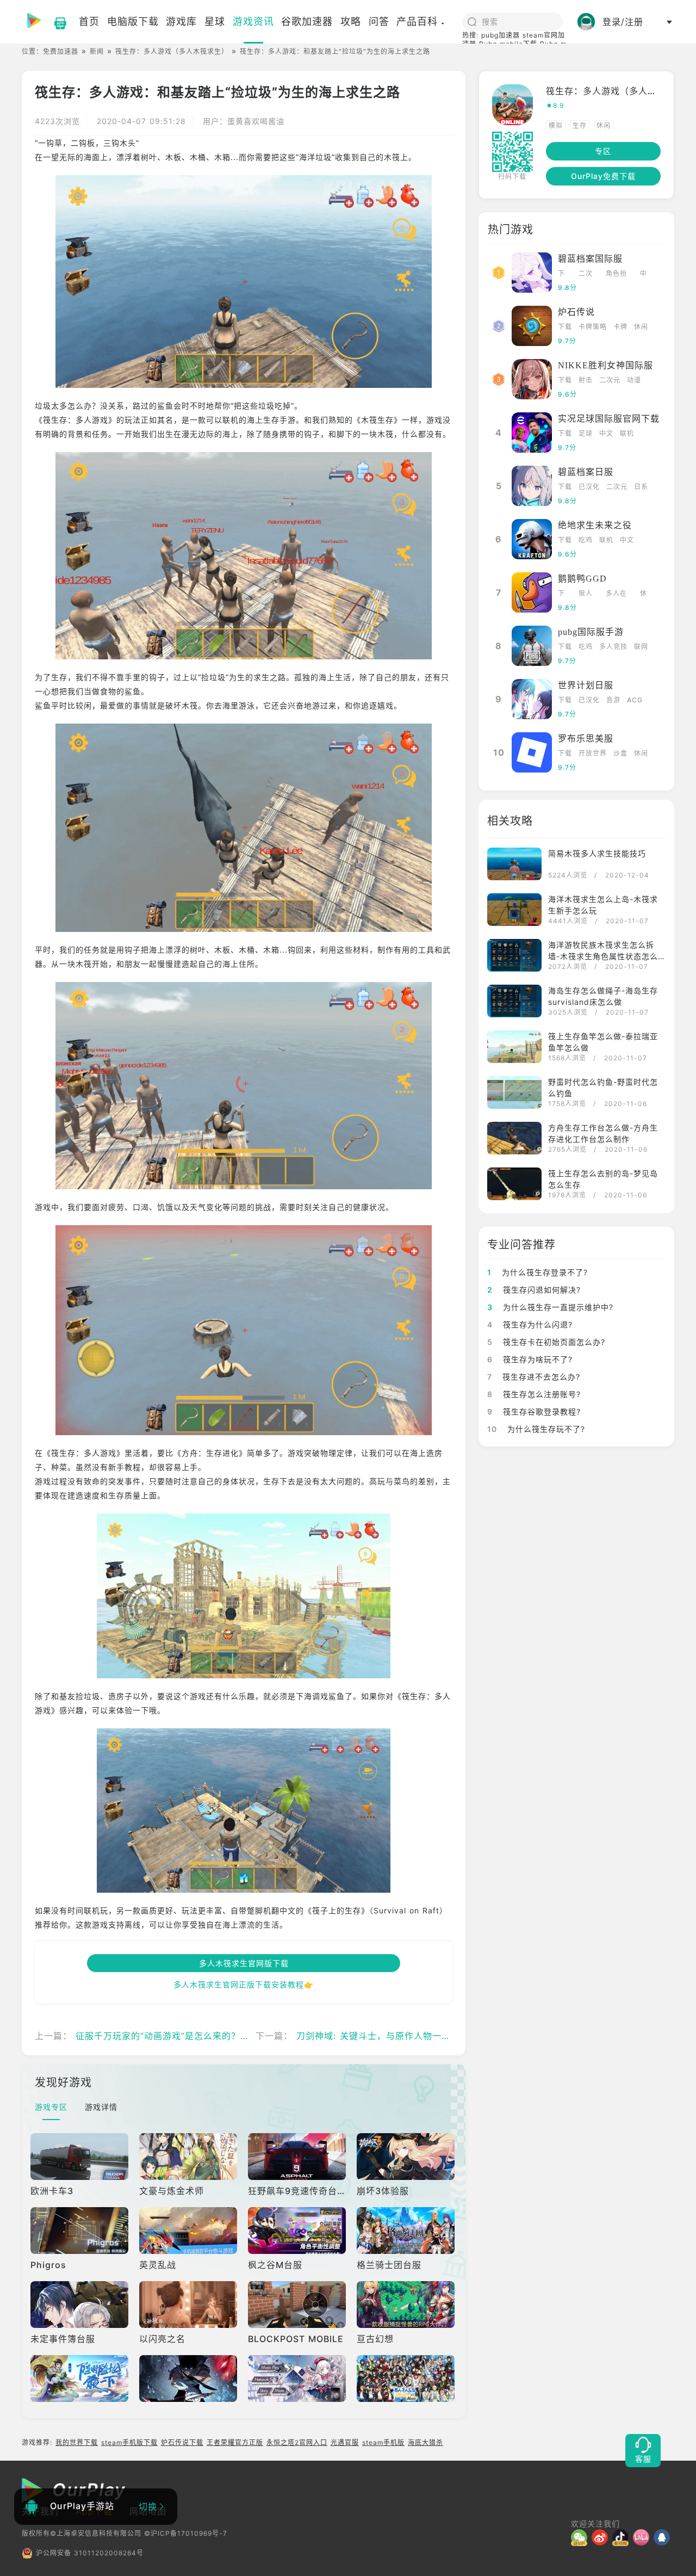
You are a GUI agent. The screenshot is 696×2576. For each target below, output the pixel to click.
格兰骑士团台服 (389, 2265)
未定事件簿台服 (63, 2339)
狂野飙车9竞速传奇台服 (297, 2191)
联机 (627, 433)
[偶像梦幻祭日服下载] (407, 2379)
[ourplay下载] (55, 22)
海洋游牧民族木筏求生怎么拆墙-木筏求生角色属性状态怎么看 (603, 956)
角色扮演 (616, 274)
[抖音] (623, 2537)
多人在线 (616, 594)
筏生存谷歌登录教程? (534, 1411)
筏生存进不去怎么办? (534, 1377)
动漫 (634, 380)
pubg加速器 (501, 35)
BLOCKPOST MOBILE (296, 2339)
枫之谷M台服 (275, 2265)
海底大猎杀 (425, 2442)
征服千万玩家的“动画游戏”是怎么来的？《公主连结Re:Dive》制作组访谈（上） (240, 2036)
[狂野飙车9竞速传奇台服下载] (298, 2157)
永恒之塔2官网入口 (297, 2442)
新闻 (97, 51)
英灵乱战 (158, 2265)
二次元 (586, 274)
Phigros (48, 2265)
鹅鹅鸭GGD (582, 579)
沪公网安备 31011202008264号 (90, 2553)
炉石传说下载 (182, 2442)
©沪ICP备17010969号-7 (186, 2533)
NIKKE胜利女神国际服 (605, 365)
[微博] (602, 2537)
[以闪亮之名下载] (189, 2305)
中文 (644, 274)
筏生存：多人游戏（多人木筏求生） (172, 51)
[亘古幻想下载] (407, 2305)
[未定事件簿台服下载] (80, 2305)
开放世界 (593, 753)
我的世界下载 (77, 2442)
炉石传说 (576, 312)
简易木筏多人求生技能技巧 (597, 853)
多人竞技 (613, 647)
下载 (561, 274)
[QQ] (664, 2537)
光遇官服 (345, 2442)
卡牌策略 (593, 327)
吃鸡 (586, 540)
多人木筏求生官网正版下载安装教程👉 (244, 1984)
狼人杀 (586, 594)
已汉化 (589, 487)
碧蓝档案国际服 (590, 259)
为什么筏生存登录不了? (537, 1272)
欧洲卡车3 (52, 2191)
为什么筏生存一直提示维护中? (550, 1307)
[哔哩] (643, 2537)
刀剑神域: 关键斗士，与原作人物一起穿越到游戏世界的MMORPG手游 (441, 2036)
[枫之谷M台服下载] (298, 2231)
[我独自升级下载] (189, 2379)
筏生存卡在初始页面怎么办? (546, 1342)
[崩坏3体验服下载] (407, 2157)
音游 (613, 700)
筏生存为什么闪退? (530, 1324)
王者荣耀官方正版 (235, 2442)
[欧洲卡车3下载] (80, 2157)
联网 (641, 647)
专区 (603, 151)
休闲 (604, 125)
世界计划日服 (586, 685)
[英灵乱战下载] (189, 2231)
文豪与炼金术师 (172, 2191)
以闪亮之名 (162, 2339)
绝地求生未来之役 (595, 525)
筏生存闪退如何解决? (534, 1290)
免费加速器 (61, 51)
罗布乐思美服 (586, 739)
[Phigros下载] (80, 2231)
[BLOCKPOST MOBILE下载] (298, 2305)
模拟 (556, 125)
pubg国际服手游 (591, 632)
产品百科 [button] (417, 21)
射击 (586, 380)
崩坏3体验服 (383, 2191)
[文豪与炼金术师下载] (189, 2157)
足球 (586, 433)
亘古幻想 (375, 2339)
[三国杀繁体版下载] (80, 2379)
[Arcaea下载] (298, 2379)
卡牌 (620, 327)
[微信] (581, 2537)
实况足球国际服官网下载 (609, 419)
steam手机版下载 (129, 2442)
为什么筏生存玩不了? (536, 1429)
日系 (641, 487)
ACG (635, 700)
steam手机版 (383, 2442)
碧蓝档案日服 (586, 472)
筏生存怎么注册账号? (534, 1394)
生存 (580, 125)
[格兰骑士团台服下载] (407, 2231)
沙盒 (620, 753)
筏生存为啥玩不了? (530, 1359)
